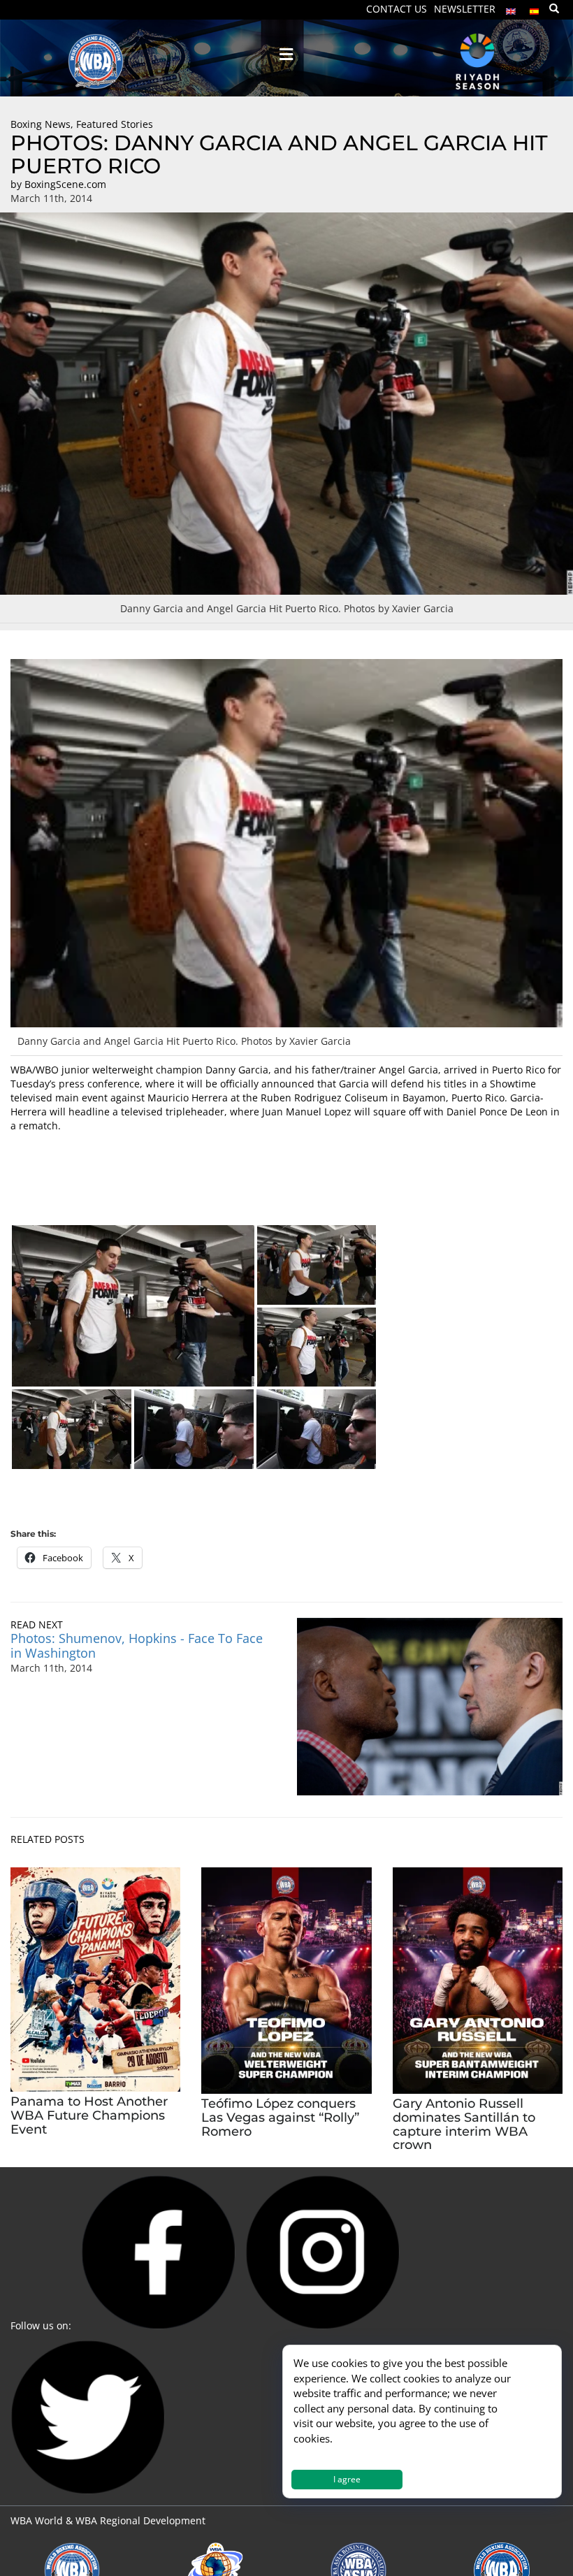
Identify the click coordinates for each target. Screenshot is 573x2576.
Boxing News (41, 124)
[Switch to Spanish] (535, 8)
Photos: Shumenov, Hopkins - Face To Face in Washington (137, 1645)
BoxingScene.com (65, 184)
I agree (347, 2479)
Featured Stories (115, 124)
